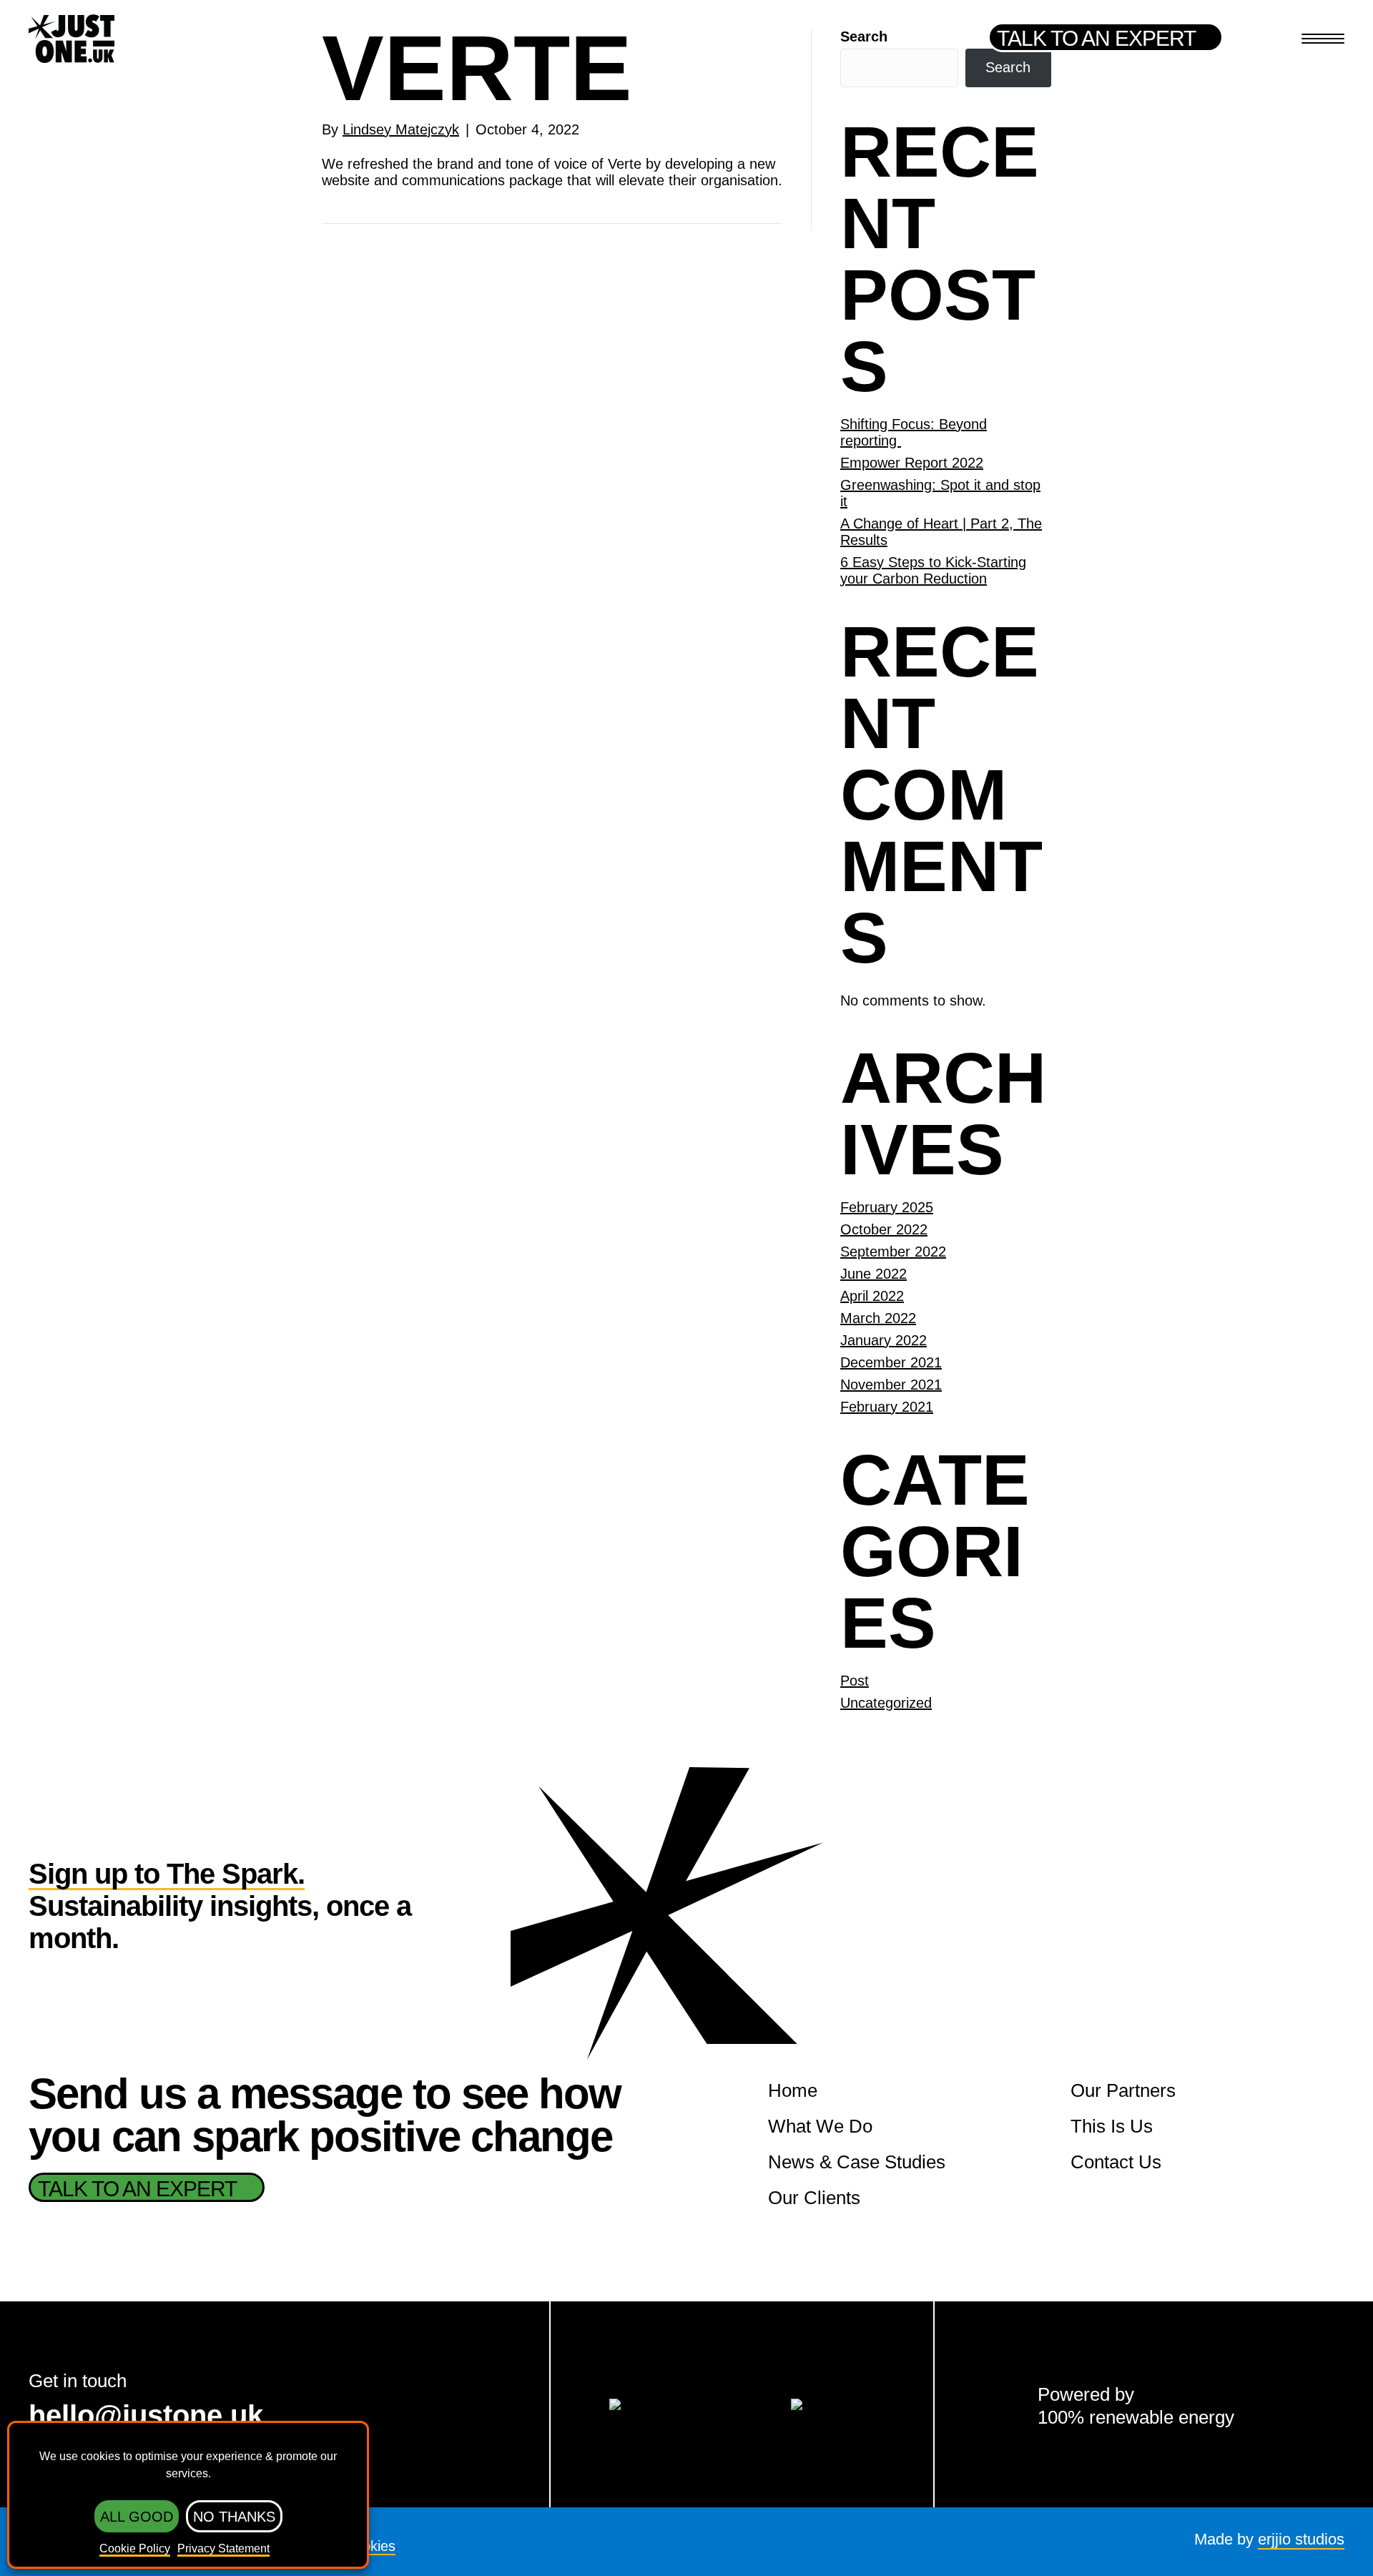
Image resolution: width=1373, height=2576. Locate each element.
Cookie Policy (135, 2548)
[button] (1106, 37)
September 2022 (893, 1252)
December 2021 (891, 1362)
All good (137, 2517)
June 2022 (873, 1274)
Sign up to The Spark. (167, 1874)
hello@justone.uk (146, 2415)
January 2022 (884, 1340)
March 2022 (878, 1318)
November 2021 (891, 1385)
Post (855, 1681)
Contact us (1116, 2162)
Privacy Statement (223, 2548)
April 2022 (872, 1296)
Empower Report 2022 (912, 463)
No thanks (234, 2517)
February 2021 (887, 1407)
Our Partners (1123, 2090)
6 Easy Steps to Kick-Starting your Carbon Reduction (933, 570)
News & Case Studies (857, 2162)
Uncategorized (886, 1703)
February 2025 (887, 1207)
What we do (820, 2126)
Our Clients (814, 2198)
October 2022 (884, 1229)
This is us (1112, 2126)
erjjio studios (1301, 2539)
